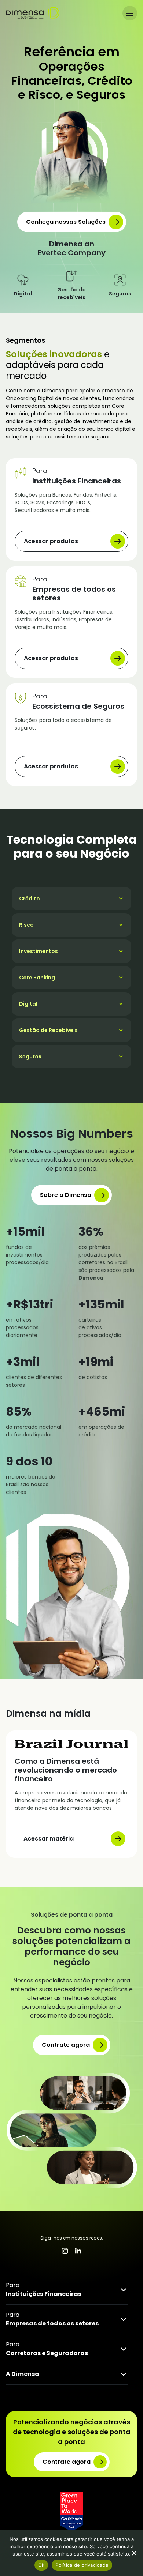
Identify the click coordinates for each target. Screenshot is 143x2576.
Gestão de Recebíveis (48, 1030)
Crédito (30, 899)
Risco (26, 925)
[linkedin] (78, 2251)
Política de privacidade (82, 2565)
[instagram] (65, 2251)
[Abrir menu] (130, 13)
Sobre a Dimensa (66, 1195)
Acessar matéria (49, 1839)
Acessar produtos (51, 541)
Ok (41, 2565)
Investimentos (38, 951)
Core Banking (37, 978)
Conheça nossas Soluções (66, 222)
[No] (134, 2553)
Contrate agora (66, 2045)
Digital (28, 1004)
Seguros (30, 1057)
